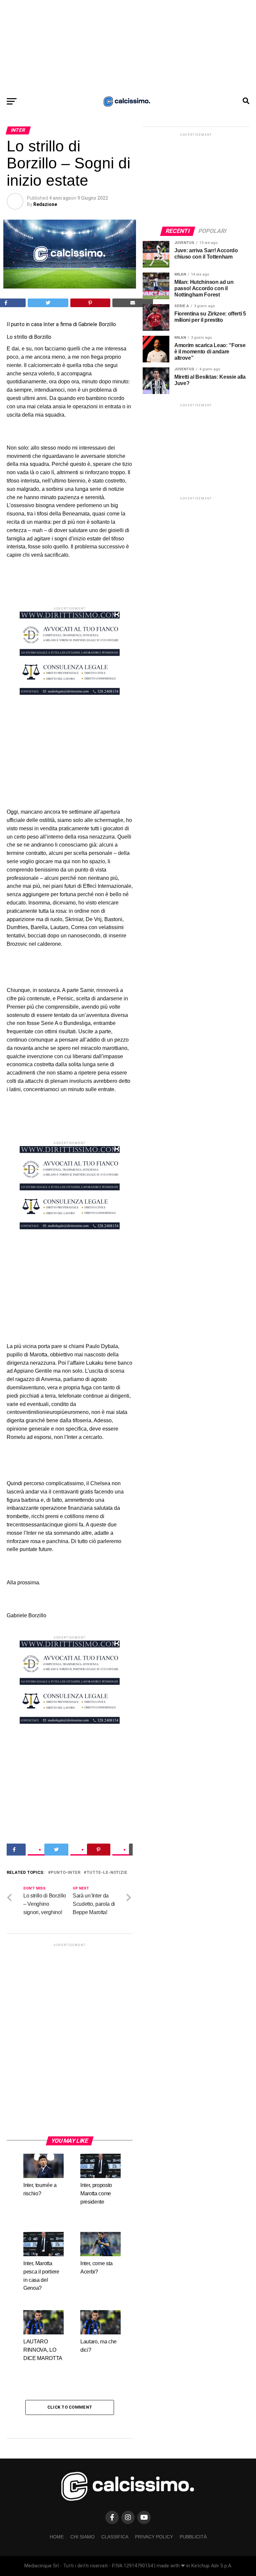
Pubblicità (193, 2537)
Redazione (45, 204)
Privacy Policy (154, 2537)
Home (57, 2537)
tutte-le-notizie (107, 1873)
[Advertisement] (128, 47)
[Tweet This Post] (48, 303)
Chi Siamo (82, 2537)
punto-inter (65, 1873)
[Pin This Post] (90, 303)
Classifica (115, 2537)
